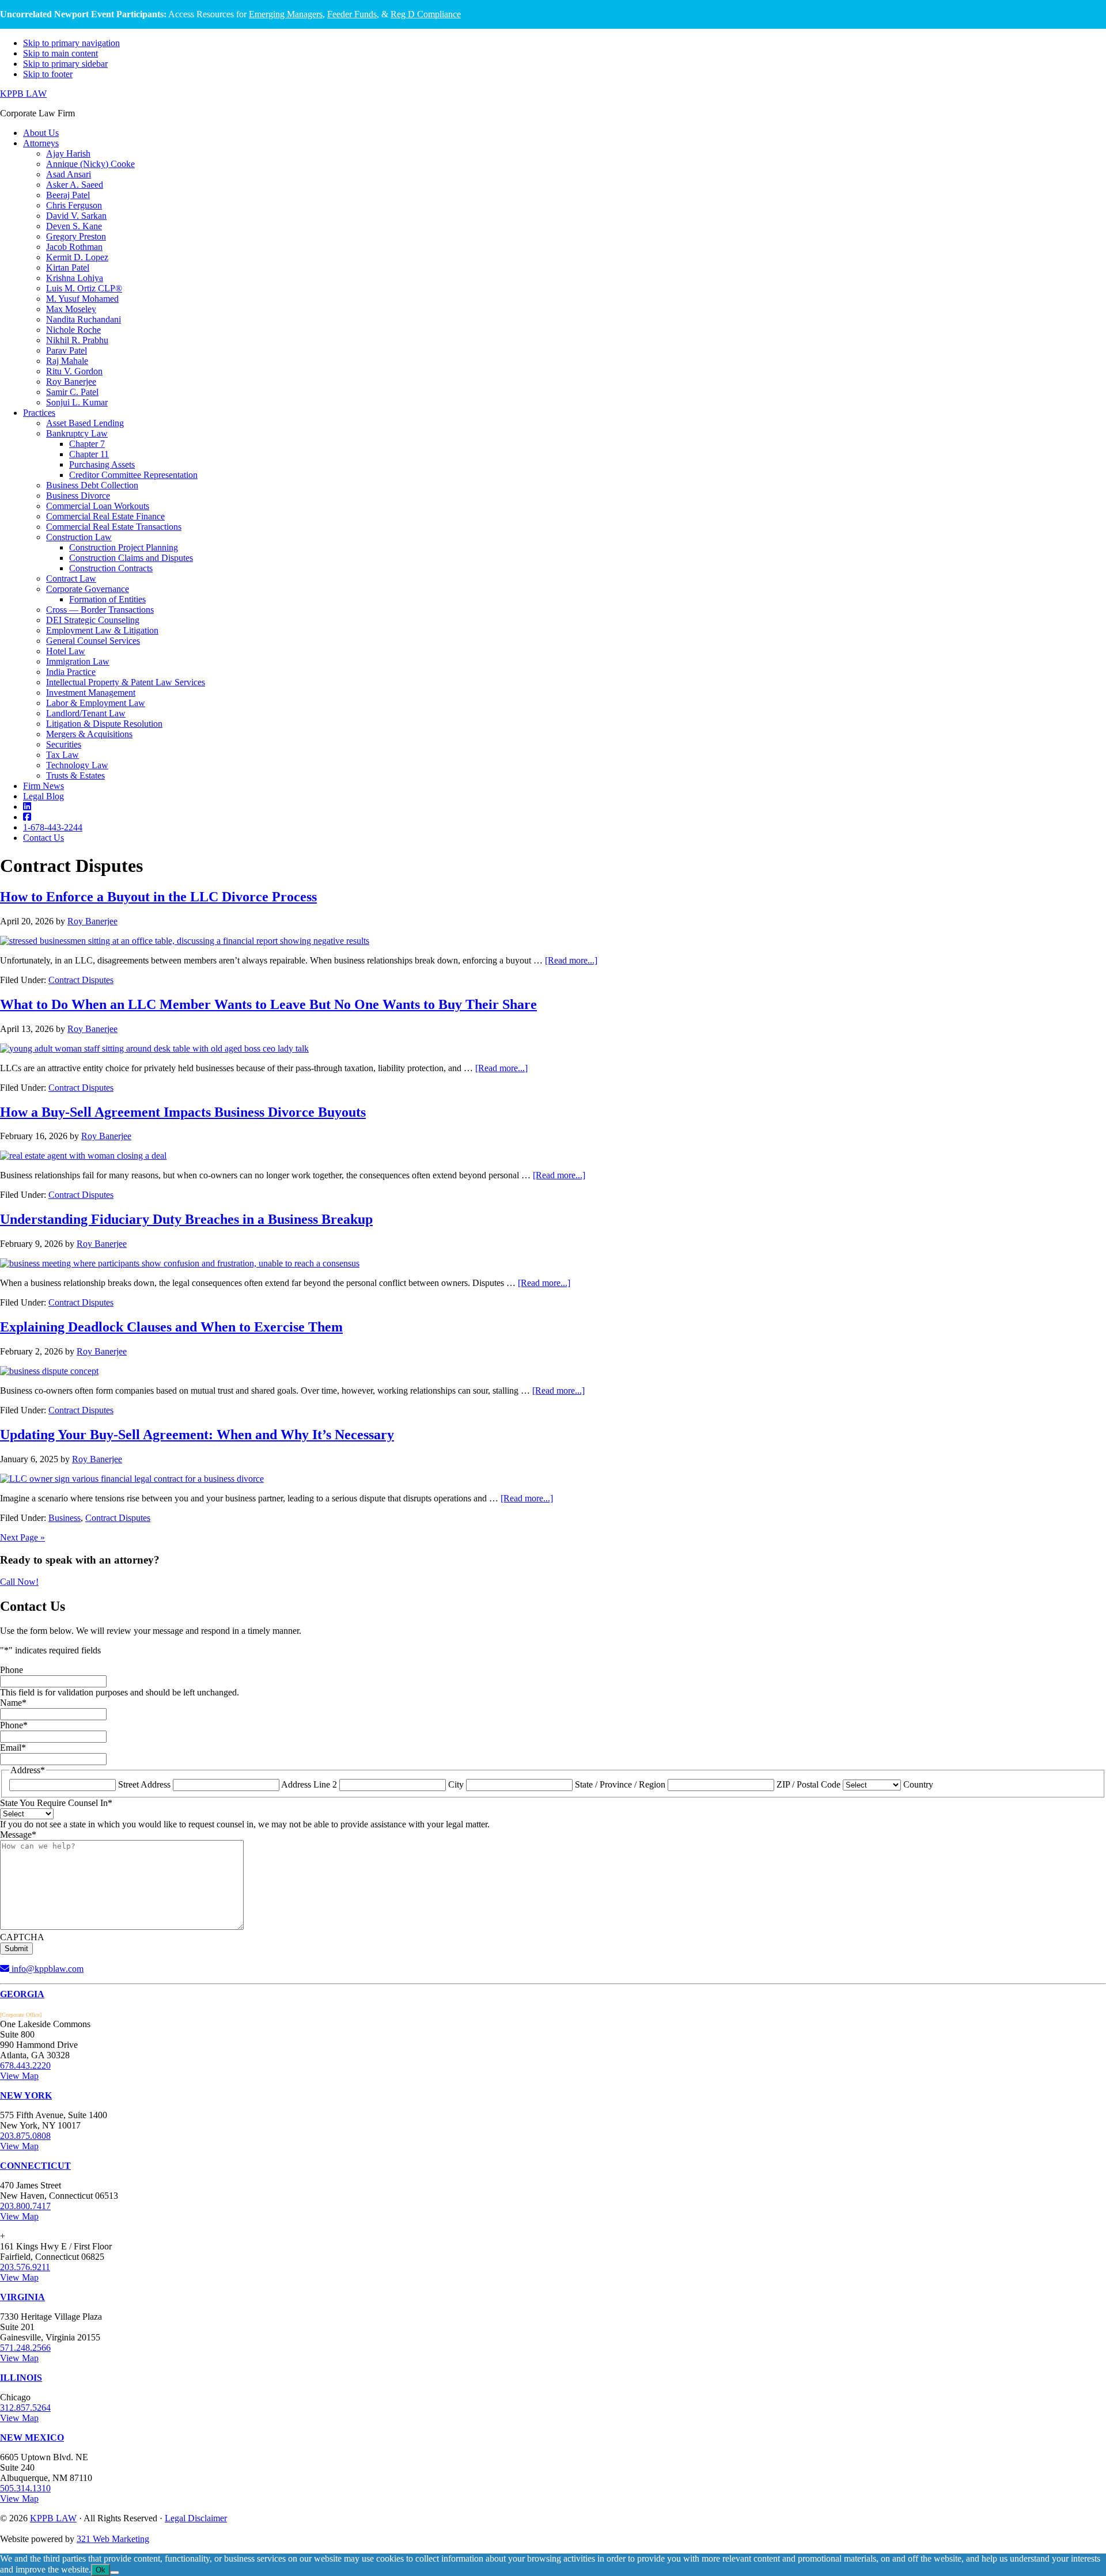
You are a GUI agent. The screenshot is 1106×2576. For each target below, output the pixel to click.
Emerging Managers (286, 14)
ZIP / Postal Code (808, 1784)
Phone (12, 1670)
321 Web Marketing (113, 2539)
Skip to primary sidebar (65, 64)
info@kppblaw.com (46, 1969)
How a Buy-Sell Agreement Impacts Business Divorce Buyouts (183, 1112)
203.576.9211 (25, 2267)
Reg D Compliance (426, 14)
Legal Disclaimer (196, 2518)
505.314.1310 (25, 2488)
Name (13, 1703)
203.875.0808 (25, 2136)
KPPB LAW (23, 94)
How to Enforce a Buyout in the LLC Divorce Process (158, 897)
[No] (115, 2573)
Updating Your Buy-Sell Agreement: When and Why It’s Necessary (197, 1435)
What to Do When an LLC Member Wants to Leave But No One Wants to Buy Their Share (268, 1004)
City (456, 1784)
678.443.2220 (25, 2065)
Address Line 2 (309, 1784)
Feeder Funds (352, 14)
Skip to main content (60, 53)
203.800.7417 (25, 2206)
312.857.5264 (25, 2408)
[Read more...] (571, 960)
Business (65, 1518)
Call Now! (19, 1582)
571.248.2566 (25, 2348)
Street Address (144, 1784)
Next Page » (22, 1537)
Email (13, 1748)
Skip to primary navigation (71, 43)
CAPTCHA (22, 1937)
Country (918, 1784)
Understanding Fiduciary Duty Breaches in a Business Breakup (186, 1219)
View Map (19, 2076)
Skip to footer (48, 74)
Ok (101, 2570)
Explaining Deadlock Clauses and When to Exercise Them (171, 1327)
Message (18, 1835)
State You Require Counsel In (56, 1803)
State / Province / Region (620, 1784)
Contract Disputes (81, 980)
